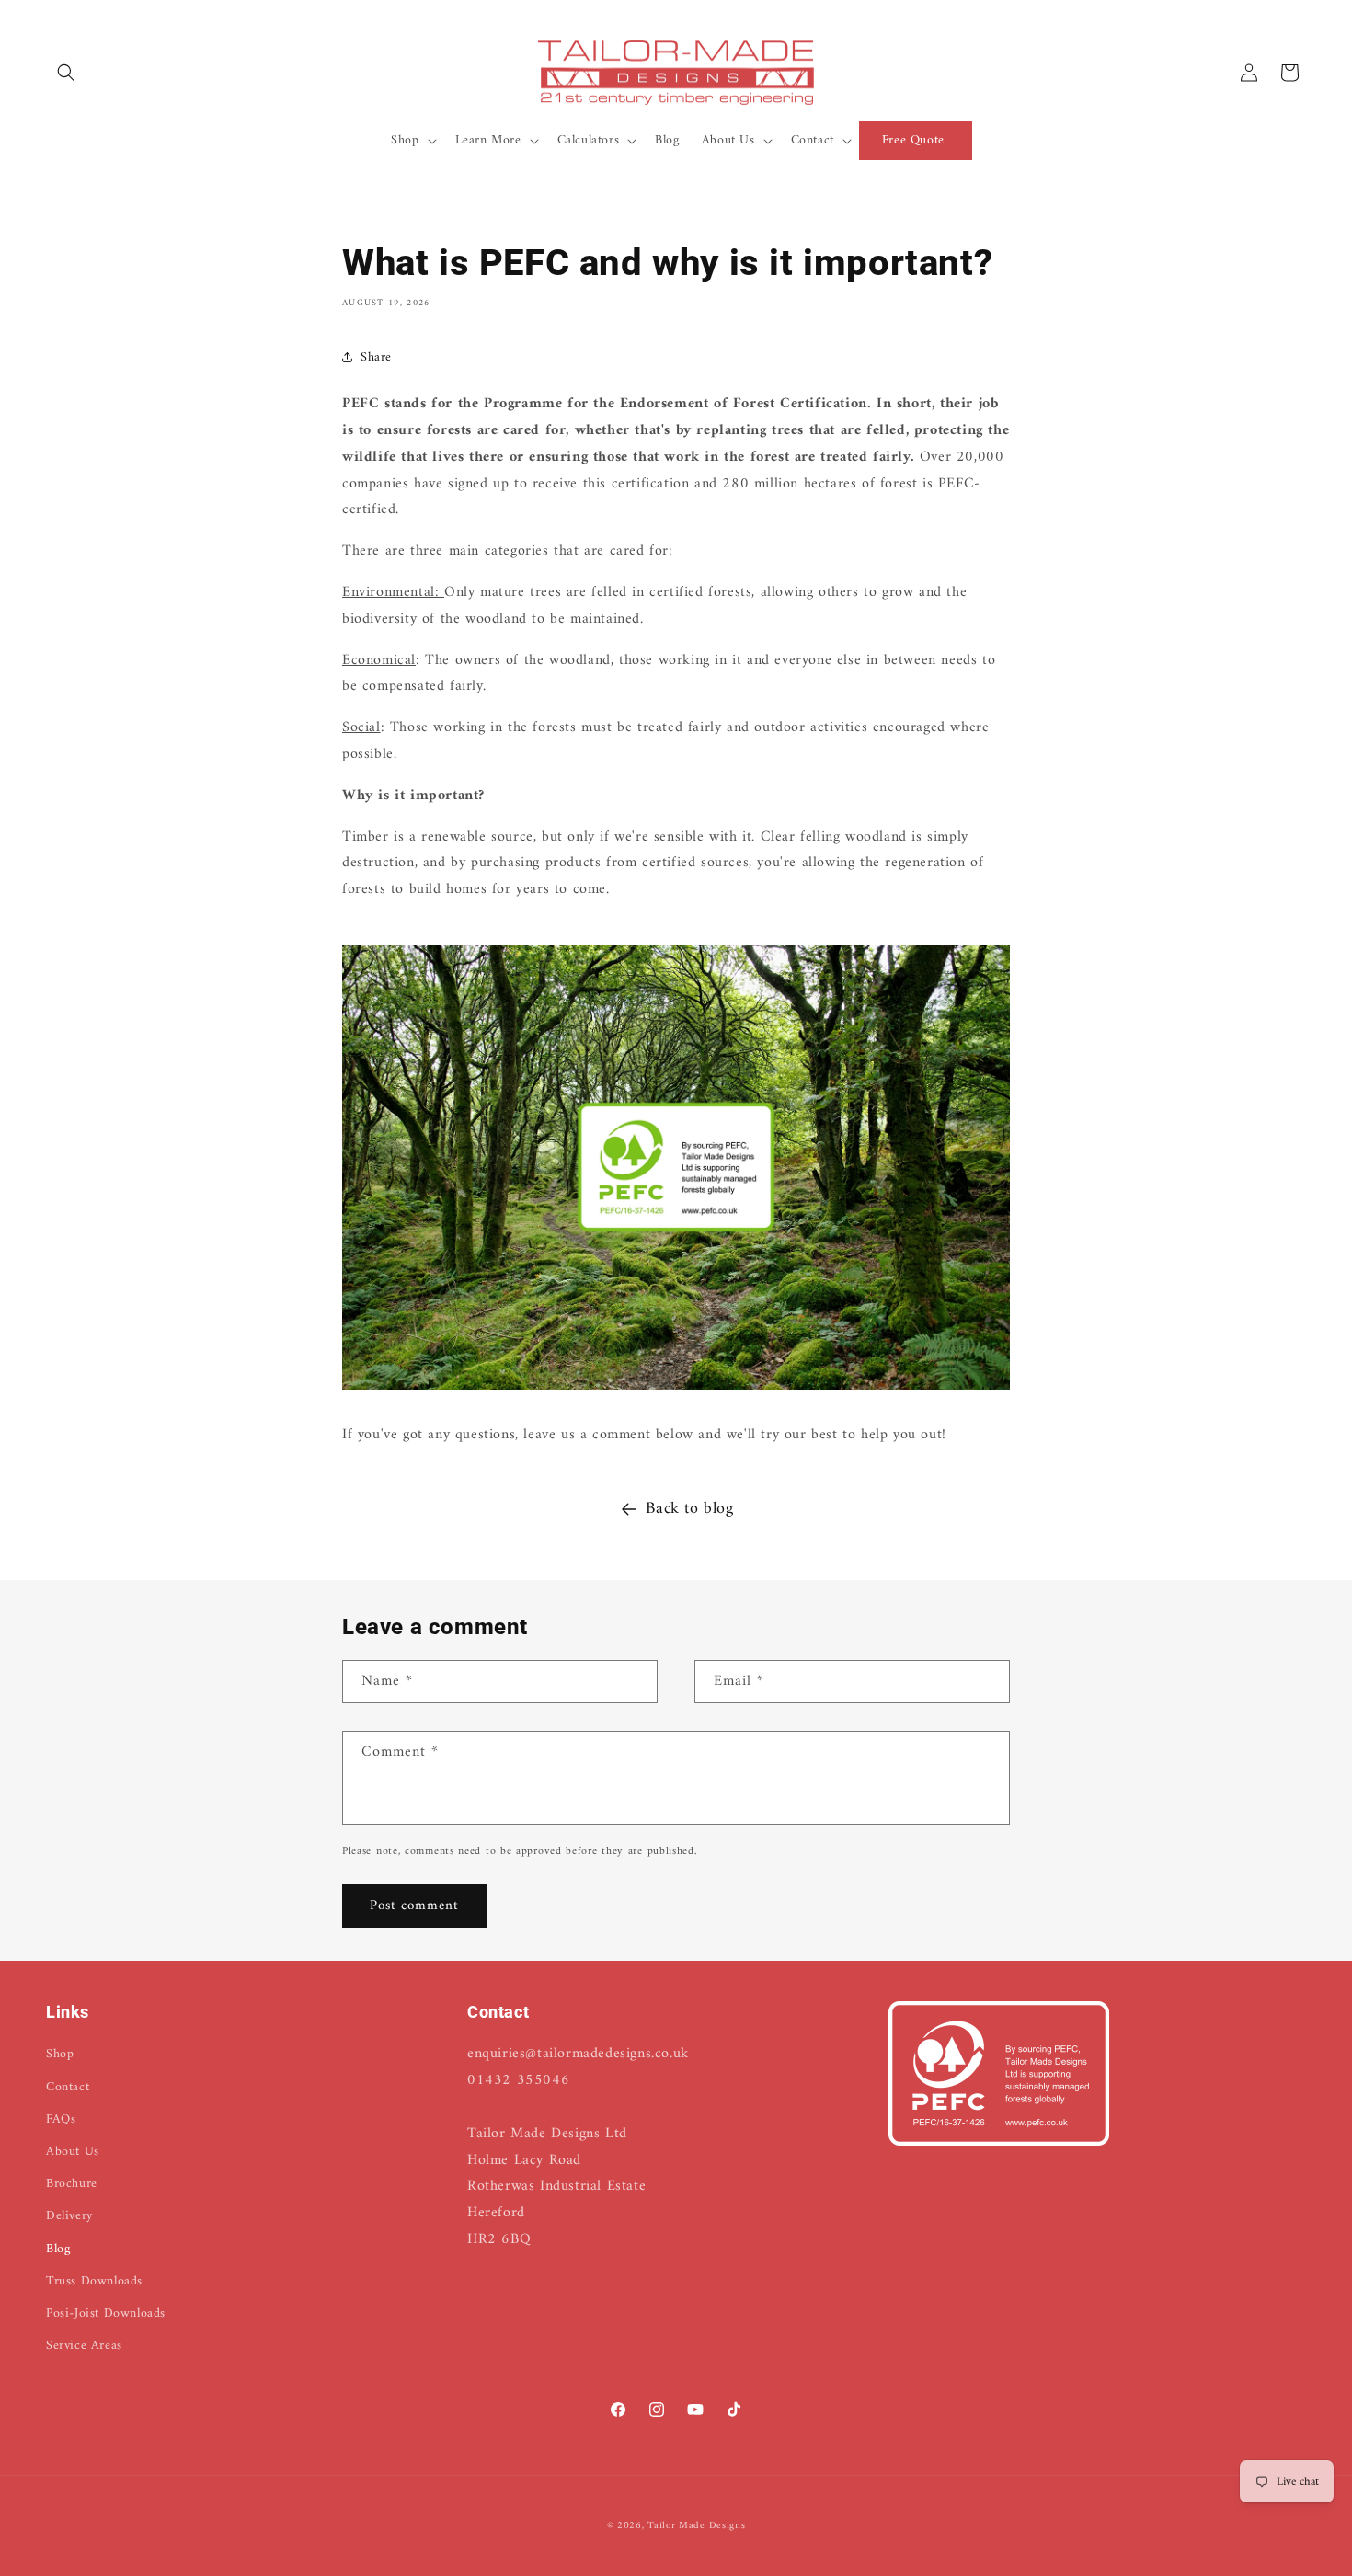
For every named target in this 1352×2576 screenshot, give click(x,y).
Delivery (69, 2217)
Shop (60, 2055)
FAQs (61, 2119)
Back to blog (689, 1509)
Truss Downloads (94, 2281)
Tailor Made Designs (696, 2526)
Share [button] (376, 357)
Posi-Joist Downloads (106, 2313)
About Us (73, 2152)
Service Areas (84, 2346)
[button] (66, 73)
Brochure (72, 2184)
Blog (58, 2249)
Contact (68, 2087)
